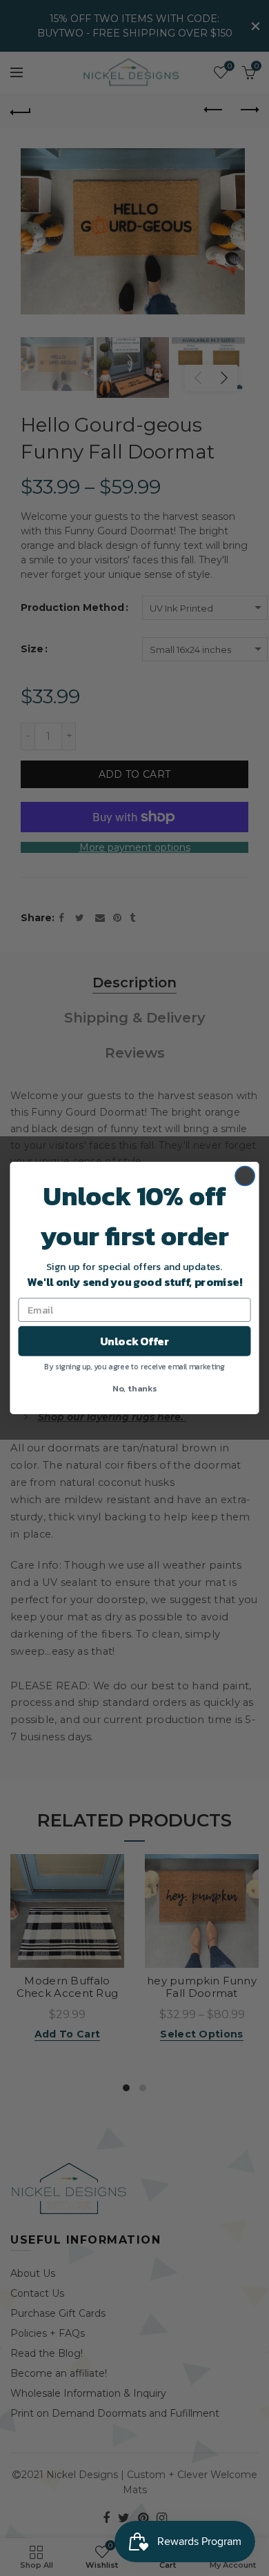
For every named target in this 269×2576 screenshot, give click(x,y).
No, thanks (134, 1388)
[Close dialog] (245, 1176)
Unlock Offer (134, 1341)
